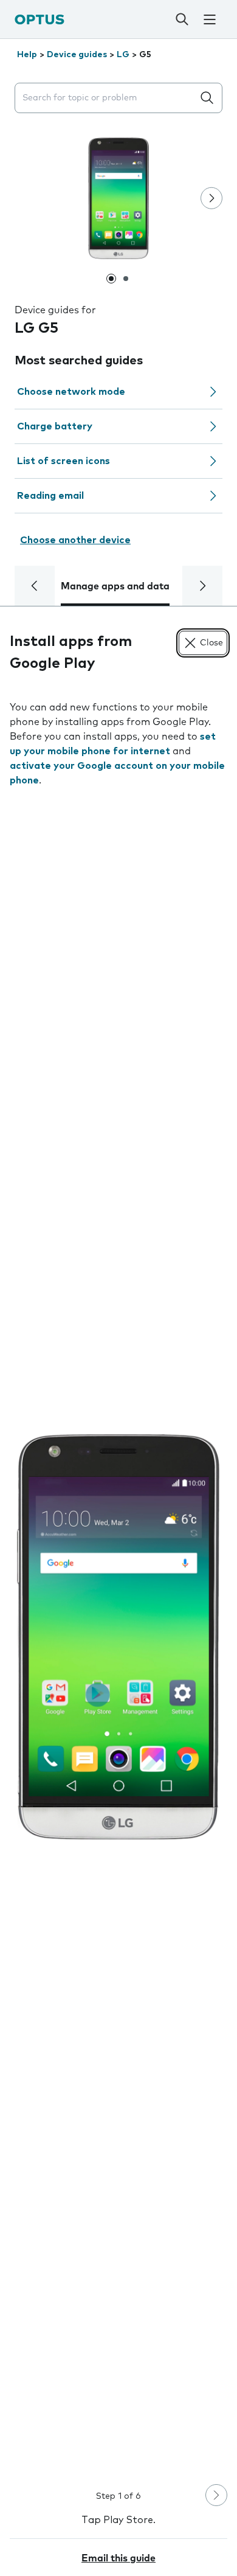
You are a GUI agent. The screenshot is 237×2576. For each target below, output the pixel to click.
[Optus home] (39, 19)
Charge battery (55, 426)
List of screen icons (64, 461)
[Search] (182, 19)
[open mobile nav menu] (210, 19)
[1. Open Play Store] (118, 1637)
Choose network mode (71, 392)
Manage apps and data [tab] (115, 586)
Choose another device (75, 540)
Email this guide (118, 2558)
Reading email (50, 496)
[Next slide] (211, 198)
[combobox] (106, 98)
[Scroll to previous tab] (35, 586)
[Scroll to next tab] (202, 586)
